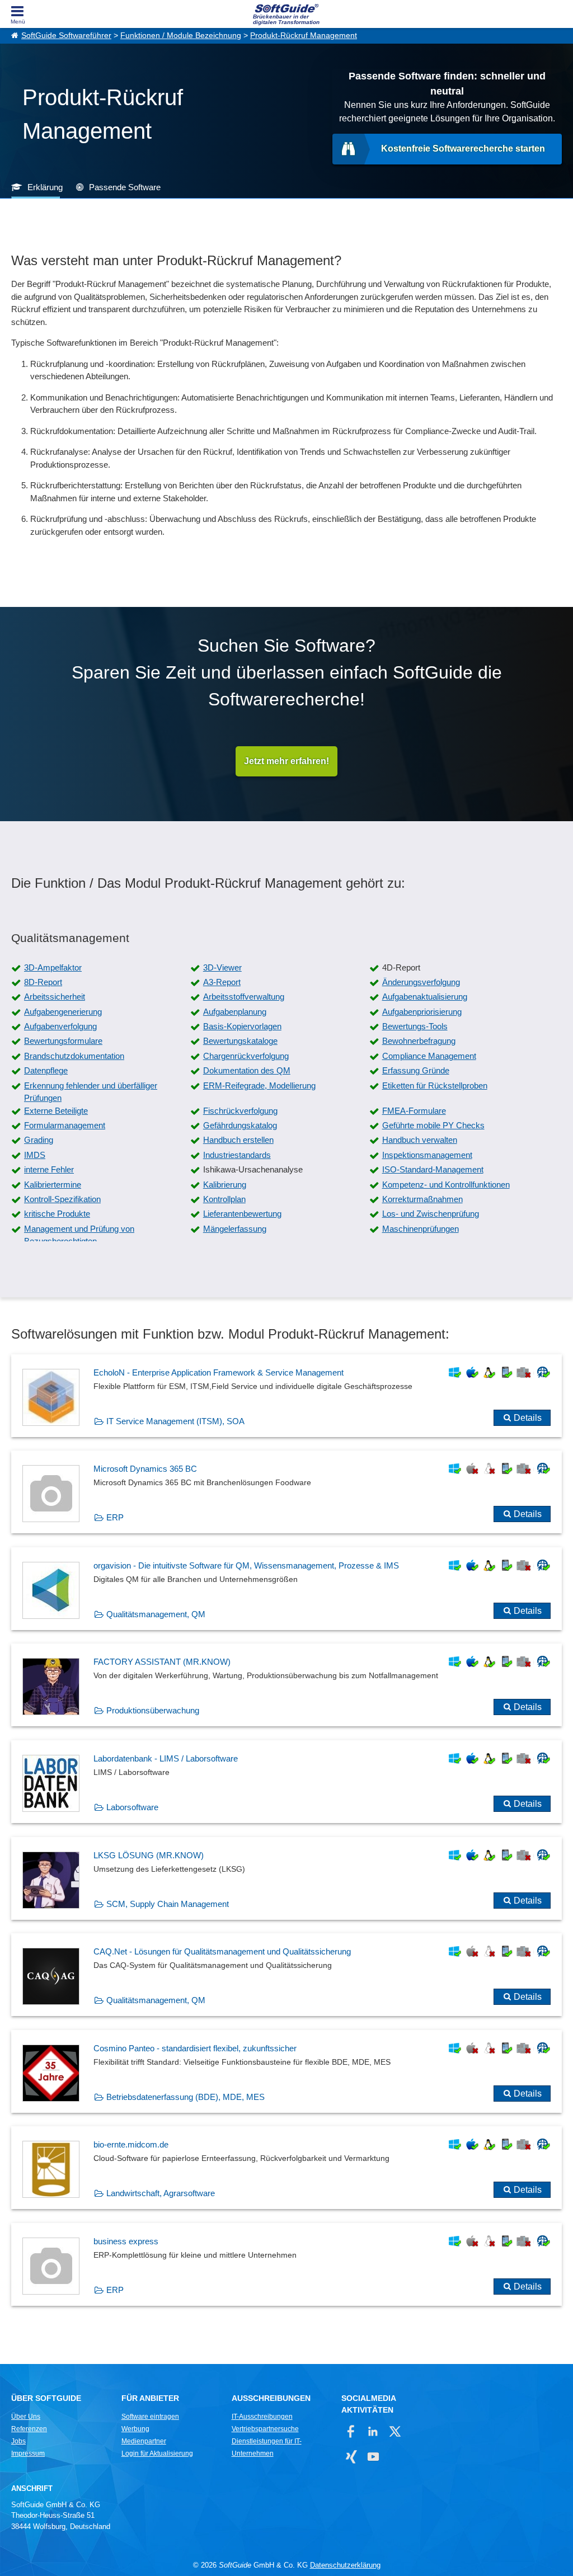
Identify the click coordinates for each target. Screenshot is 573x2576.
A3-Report (222, 982)
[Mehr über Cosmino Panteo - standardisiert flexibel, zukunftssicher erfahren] (286, 2071)
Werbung (135, 2429)
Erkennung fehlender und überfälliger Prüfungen (91, 1092)
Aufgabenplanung (235, 1012)
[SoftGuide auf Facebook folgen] (351, 2431)
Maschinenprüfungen (421, 1229)
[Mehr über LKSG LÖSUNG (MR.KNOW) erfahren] (286, 1878)
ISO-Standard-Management (433, 1169)
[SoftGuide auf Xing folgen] (351, 2457)
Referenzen (29, 2429)
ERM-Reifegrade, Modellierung (259, 1086)
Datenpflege (46, 1070)
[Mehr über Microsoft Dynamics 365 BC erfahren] (286, 1492)
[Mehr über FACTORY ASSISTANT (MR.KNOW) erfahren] (286, 1685)
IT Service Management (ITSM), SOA (175, 1421)
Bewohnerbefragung (419, 1041)
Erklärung (45, 187)
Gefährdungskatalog (240, 1125)
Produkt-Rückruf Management (304, 36)
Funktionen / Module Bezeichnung (181, 36)
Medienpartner (144, 2441)
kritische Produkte (57, 1214)
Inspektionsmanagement (427, 1155)
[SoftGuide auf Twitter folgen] (395, 2431)
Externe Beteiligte (56, 1111)
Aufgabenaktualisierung (425, 997)
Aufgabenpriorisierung (422, 1012)
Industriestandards (237, 1155)
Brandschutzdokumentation (74, 1056)
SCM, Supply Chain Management (168, 1904)
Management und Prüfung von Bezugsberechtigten (79, 1235)
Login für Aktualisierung (157, 2453)
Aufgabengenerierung (63, 1012)
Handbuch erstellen (238, 1140)
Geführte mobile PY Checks (433, 1125)
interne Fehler (49, 1169)
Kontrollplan (224, 1199)
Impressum (28, 2453)
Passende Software (125, 187)
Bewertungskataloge (240, 1041)
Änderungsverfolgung (421, 982)
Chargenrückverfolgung (246, 1056)
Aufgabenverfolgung (60, 1026)
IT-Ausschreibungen (262, 2417)
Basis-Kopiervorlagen (242, 1026)
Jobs (18, 2441)
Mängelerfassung (235, 1229)
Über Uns (26, 2417)
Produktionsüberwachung (153, 1710)
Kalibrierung (225, 1185)
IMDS (35, 1155)
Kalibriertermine (53, 1185)
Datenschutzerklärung (345, 2565)
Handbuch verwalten (420, 1140)
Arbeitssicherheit (55, 997)
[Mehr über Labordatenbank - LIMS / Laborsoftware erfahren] (286, 1782)
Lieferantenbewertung (242, 1214)
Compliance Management (429, 1056)
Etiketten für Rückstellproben (435, 1086)
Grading (39, 1140)
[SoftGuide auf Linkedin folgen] (373, 2431)
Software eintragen (150, 2417)
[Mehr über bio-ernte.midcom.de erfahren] (286, 2168)
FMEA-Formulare (414, 1111)
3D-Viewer (222, 967)
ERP (115, 1517)
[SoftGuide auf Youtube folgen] (373, 2457)
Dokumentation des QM (247, 1070)
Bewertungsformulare (63, 1041)
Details (528, 1418)
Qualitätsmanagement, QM (156, 1614)
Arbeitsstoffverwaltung (244, 997)
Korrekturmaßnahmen (422, 1199)
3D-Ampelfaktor (53, 967)
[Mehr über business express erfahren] (286, 2264)
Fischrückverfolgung (240, 1111)
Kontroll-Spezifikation (62, 1199)
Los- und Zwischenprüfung (431, 1214)
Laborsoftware (132, 1807)
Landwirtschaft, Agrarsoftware (161, 2193)
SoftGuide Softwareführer (66, 36)
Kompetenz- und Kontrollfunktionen (446, 1185)
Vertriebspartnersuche (265, 2429)
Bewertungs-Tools (415, 1026)
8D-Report (43, 982)
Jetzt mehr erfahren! (286, 761)
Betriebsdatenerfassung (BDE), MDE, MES (185, 2097)
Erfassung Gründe (416, 1070)
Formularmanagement (65, 1125)
